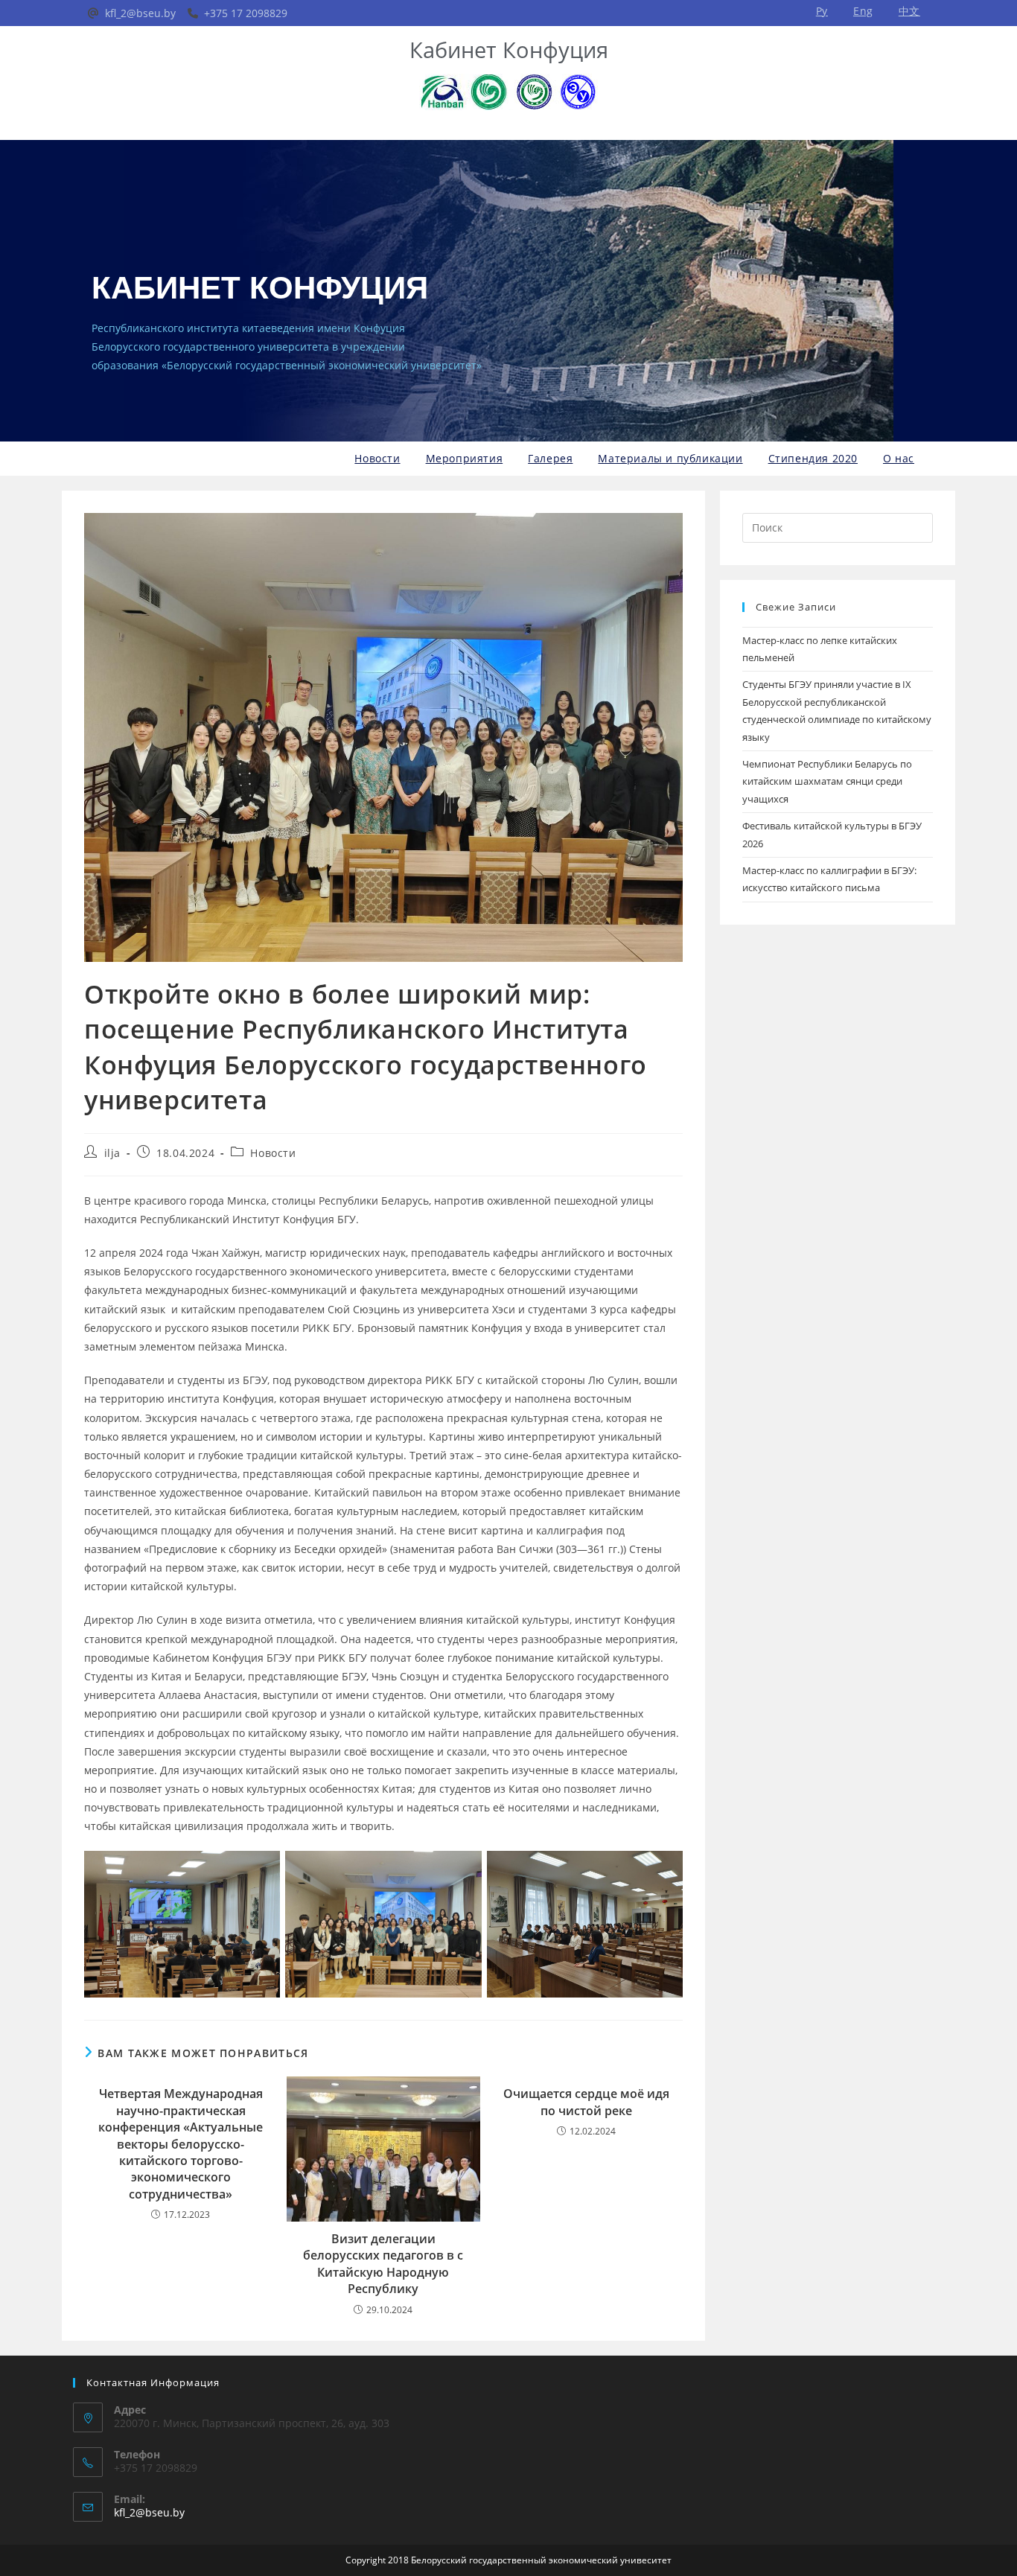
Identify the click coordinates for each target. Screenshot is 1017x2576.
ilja (112, 1153)
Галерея (550, 458)
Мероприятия (465, 458)
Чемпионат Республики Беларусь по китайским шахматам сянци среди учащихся (827, 781)
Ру (822, 11)
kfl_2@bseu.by (149, 2512)
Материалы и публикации (670, 458)
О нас (899, 458)
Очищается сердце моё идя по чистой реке (586, 2102)
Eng (863, 11)
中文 (909, 11)
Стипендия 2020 (813, 458)
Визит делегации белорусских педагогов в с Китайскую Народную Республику (383, 2264)
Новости (377, 458)
